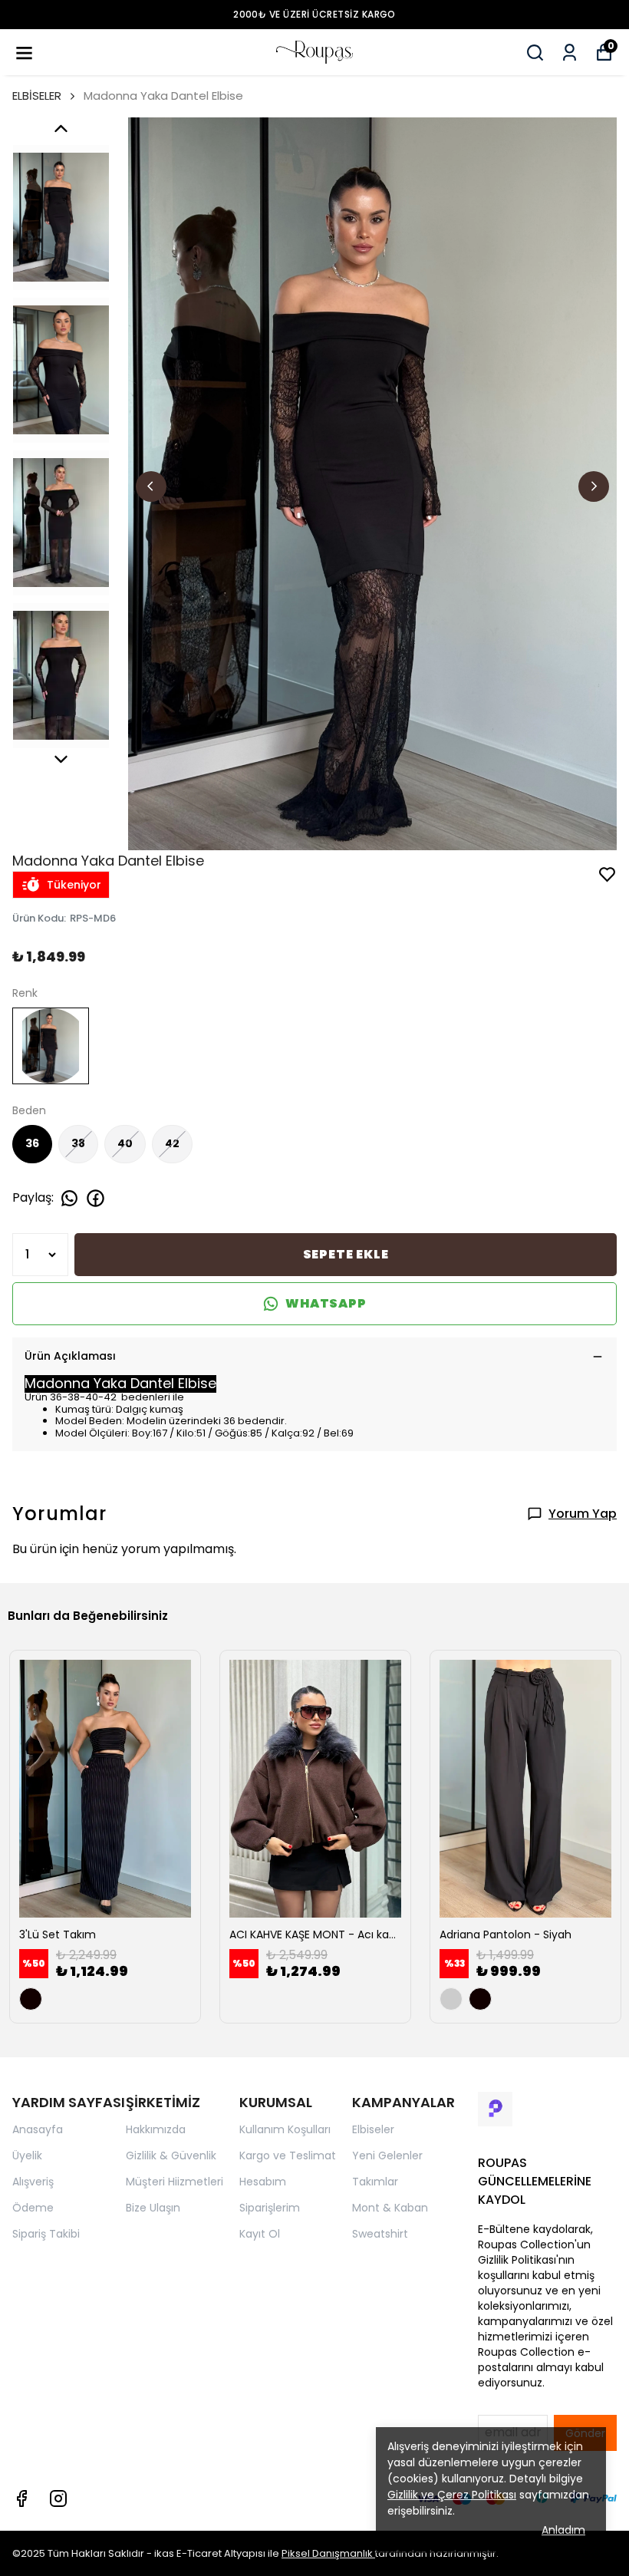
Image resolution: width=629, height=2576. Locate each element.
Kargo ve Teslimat (288, 2155)
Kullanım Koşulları (285, 2129)
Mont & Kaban (390, 2208)
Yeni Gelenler (387, 2155)
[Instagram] (58, 2498)
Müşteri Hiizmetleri (175, 2182)
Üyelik (27, 2155)
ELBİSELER (37, 96)
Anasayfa (38, 2129)
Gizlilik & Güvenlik (171, 2155)
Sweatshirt (380, 2234)
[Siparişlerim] (570, 53)
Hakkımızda (156, 2129)
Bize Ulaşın (153, 2208)
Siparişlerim (270, 2208)
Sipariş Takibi (46, 2234)
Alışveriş (33, 2182)
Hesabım (263, 2182)
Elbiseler (373, 2129)
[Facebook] (21, 2498)
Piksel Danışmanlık (328, 2553)
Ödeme (33, 2208)
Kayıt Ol (260, 2234)
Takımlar (375, 2182)
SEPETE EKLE (346, 1254)
